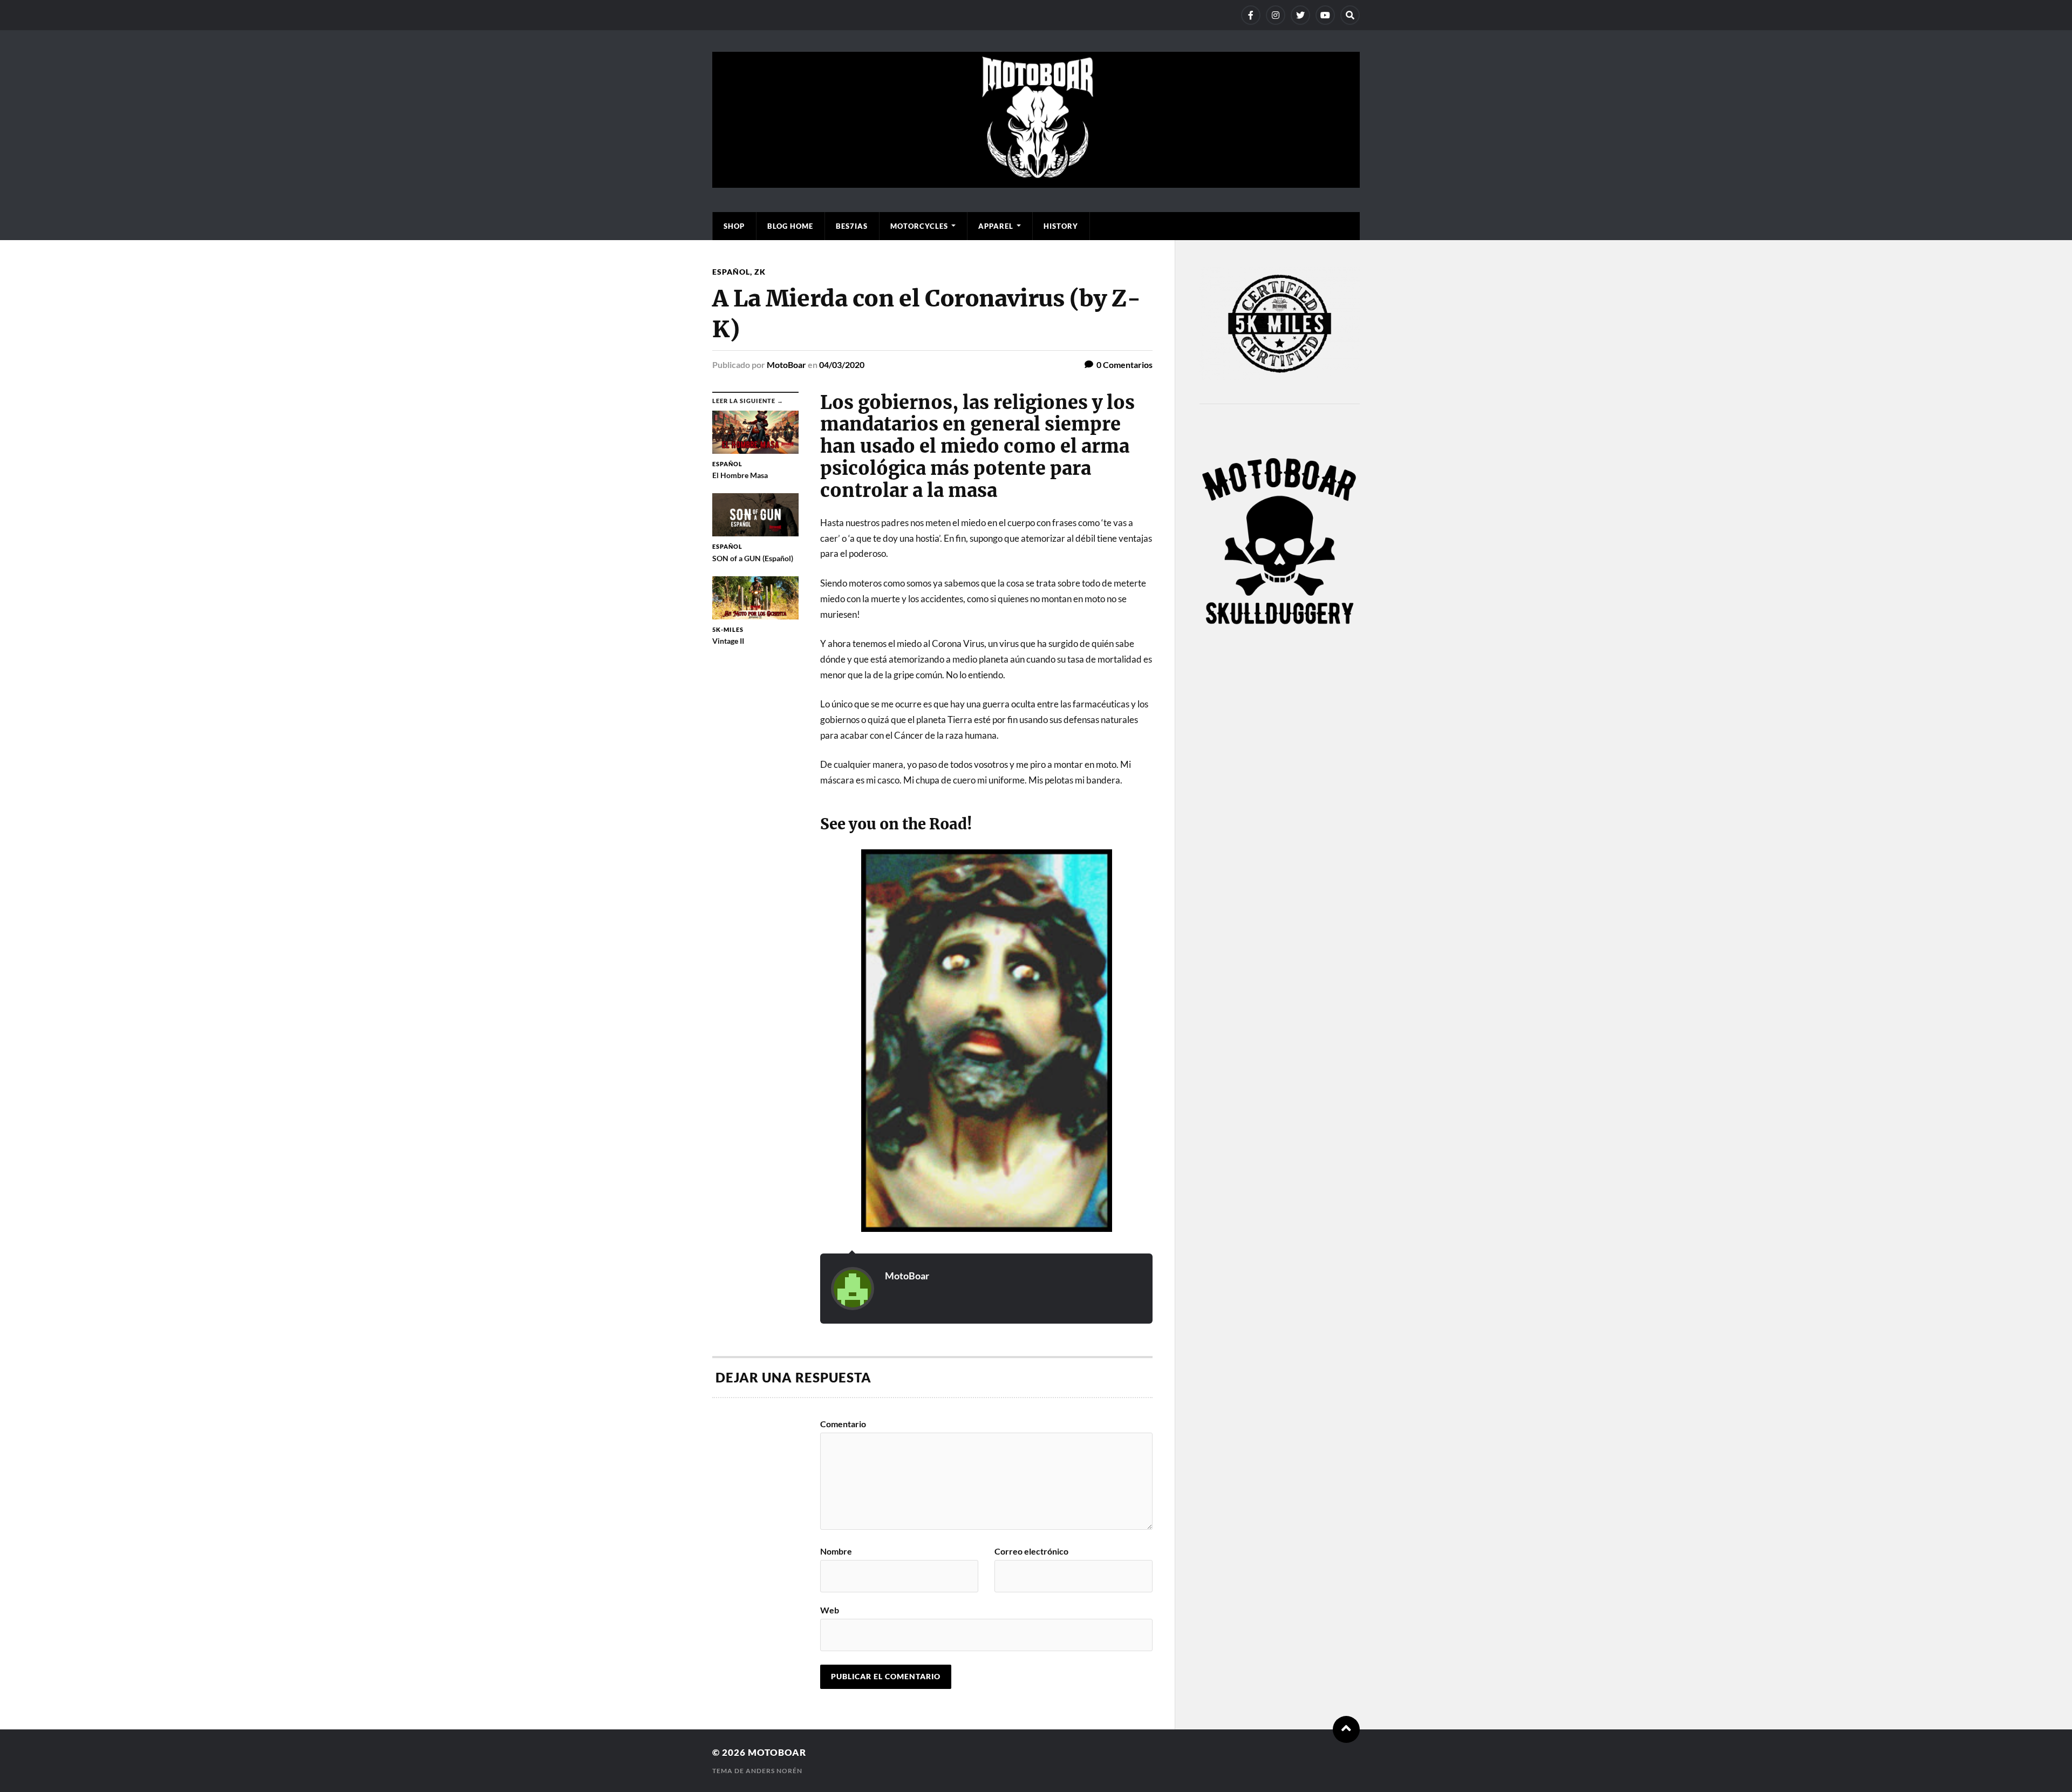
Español (731, 272)
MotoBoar (786, 364)
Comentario (843, 1424)
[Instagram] (1276, 15)
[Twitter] (1300, 15)
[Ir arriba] (1346, 1729)
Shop (734, 226)
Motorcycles (919, 226)
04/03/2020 (842, 364)
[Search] (1350, 15)
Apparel (996, 226)
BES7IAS (852, 226)
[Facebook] (1251, 15)
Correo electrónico (1031, 1551)
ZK (760, 272)
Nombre (836, 1551)
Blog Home (790, 226)
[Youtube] (1325, 15)
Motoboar (777, 1752)
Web (830, 1610)
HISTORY (1061, 226)
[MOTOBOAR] (1036, 182)
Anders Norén (774, 1771)
